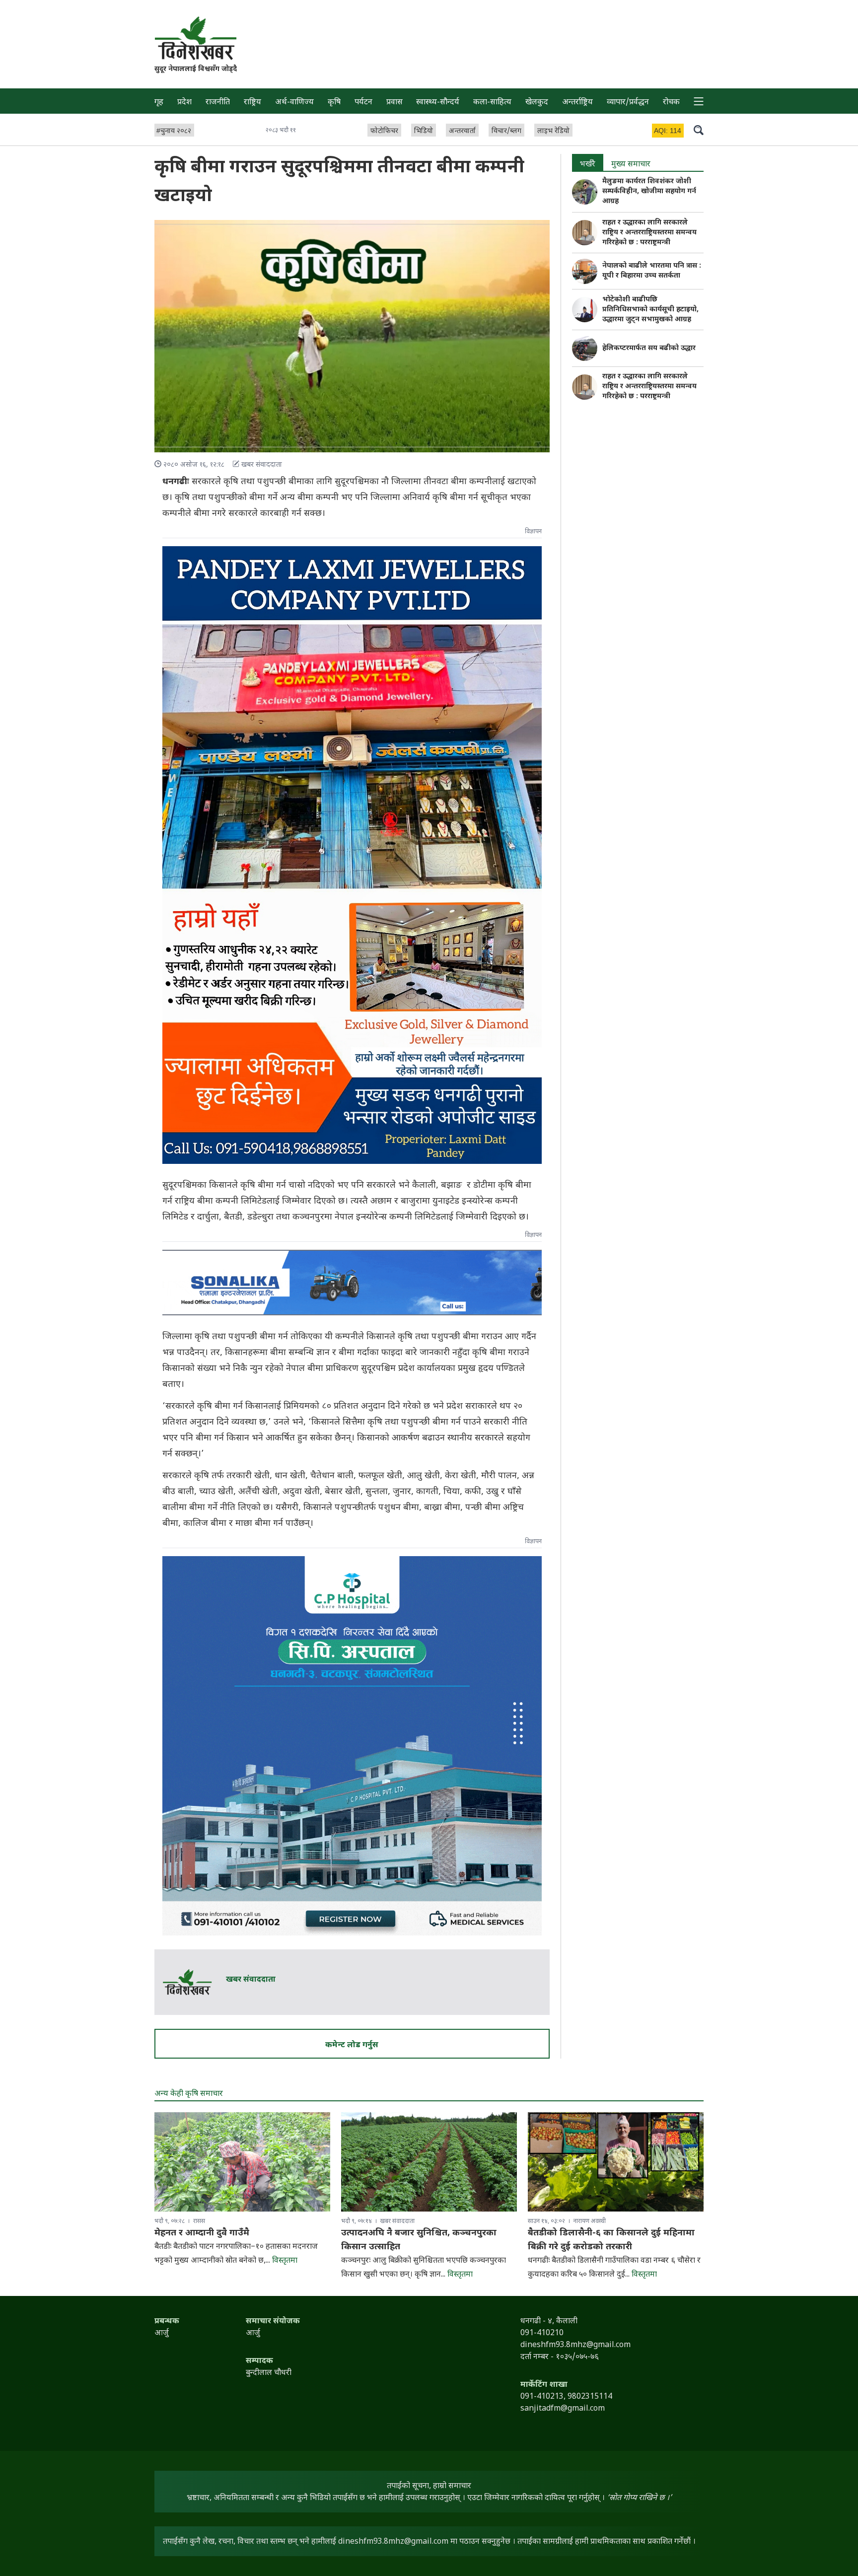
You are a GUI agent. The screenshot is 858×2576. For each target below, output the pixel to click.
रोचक (671, 103)
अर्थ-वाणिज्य (294, 103)
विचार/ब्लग (506, 131)
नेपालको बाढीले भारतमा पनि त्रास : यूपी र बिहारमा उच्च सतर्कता (652, 271)
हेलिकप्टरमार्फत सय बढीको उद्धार (649, 348)
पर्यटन (363, 103)
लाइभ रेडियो (553, 131)
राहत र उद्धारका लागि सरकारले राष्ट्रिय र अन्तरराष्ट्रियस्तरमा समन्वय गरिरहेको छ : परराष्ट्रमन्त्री (649, 233)
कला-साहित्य (492, 103)
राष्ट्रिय (252, 103)
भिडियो (424, 131)
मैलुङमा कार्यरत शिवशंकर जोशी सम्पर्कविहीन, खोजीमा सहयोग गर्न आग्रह (649, 191)
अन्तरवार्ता (462, 131)
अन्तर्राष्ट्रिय (577, 103)
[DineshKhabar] (196, 38)
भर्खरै (588, 165)
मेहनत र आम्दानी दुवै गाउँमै (202, 2233)
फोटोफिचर (384, 131)
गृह (159, 103)
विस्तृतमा (285, 2261)
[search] (699, 130)
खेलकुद (537, 103)
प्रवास (394, 103)
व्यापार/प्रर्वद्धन (628, 103)
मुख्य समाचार (631, 165)
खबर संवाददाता (251, 1980)
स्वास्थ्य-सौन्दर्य (438, 103)
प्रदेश (184, 103)
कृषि (334, 103)
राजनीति (218, 103)
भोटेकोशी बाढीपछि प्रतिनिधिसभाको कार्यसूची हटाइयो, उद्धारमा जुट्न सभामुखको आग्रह (650, 310)
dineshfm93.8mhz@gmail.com (393, 2542)
